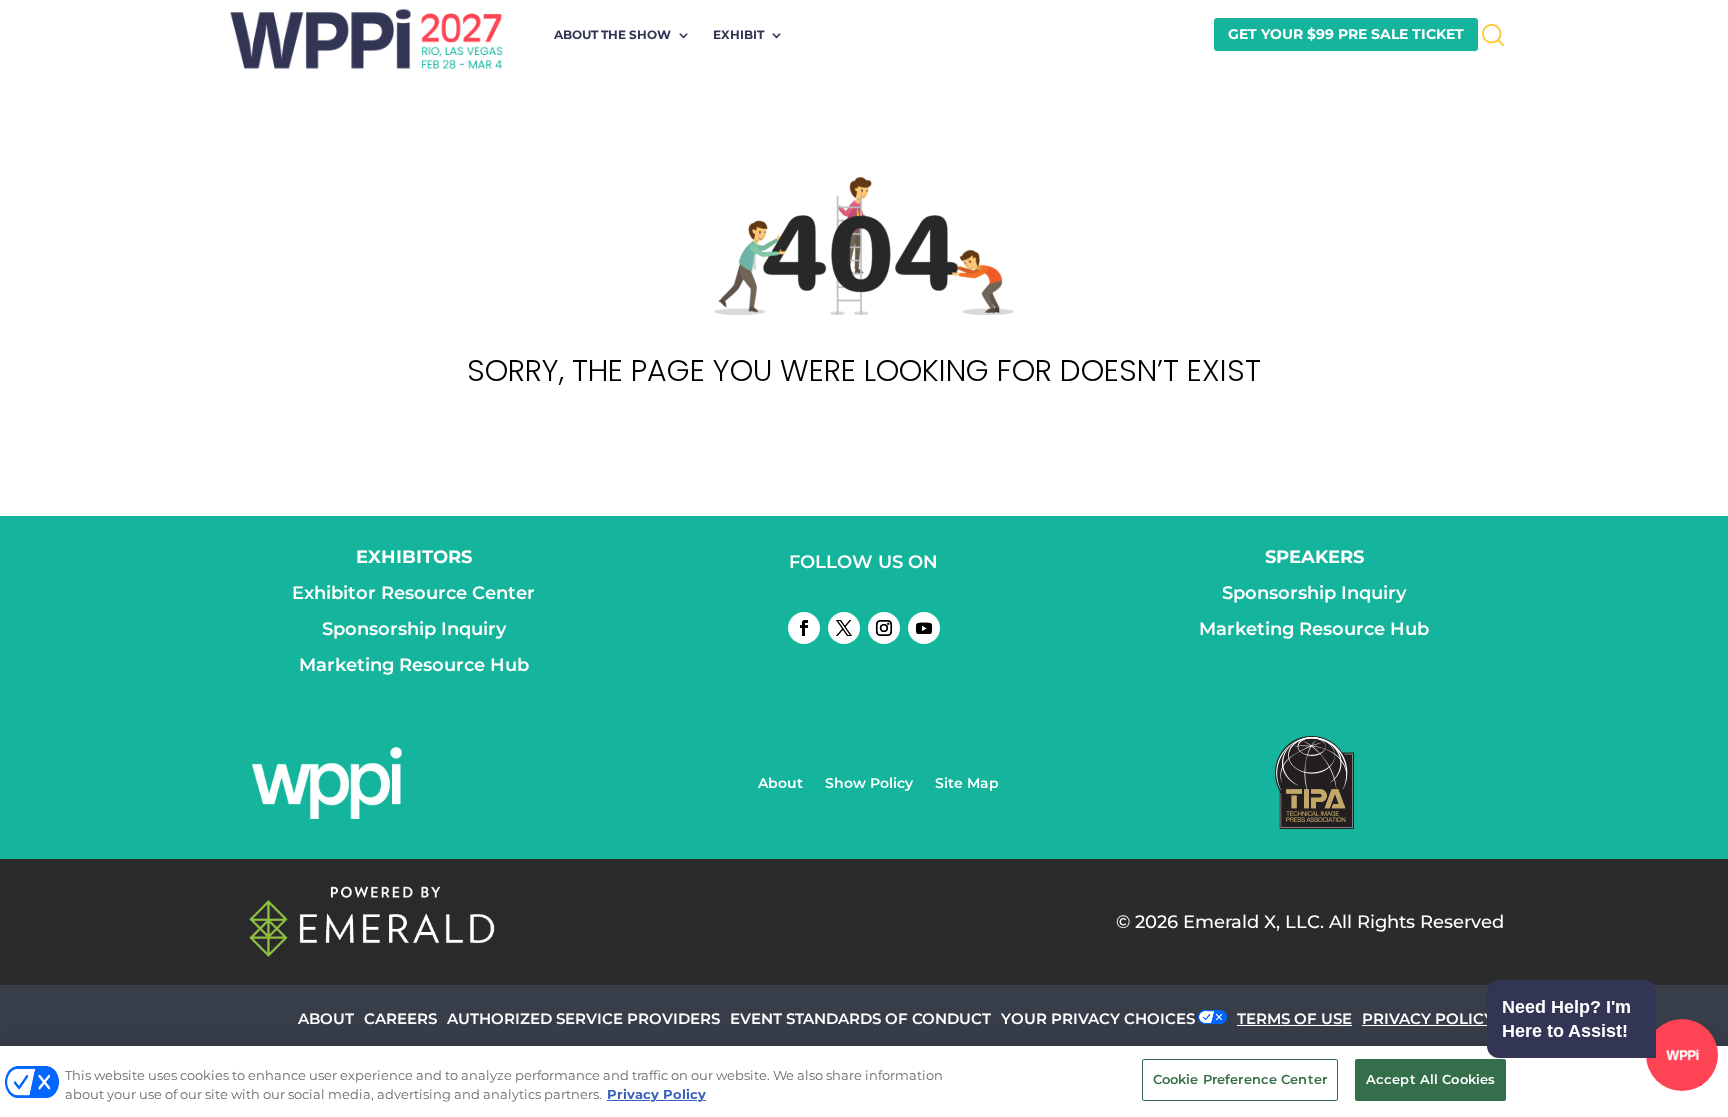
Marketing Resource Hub (414, 665)
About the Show (612, 35)
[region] (864, 1081)
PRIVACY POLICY (1428, 1018)
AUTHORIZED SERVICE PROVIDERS (583, 1018)
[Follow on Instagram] (884, 628)
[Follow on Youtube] (924, 628)
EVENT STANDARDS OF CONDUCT (860, 1018)
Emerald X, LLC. (1253, 922)
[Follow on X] (844, 628)
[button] (1597, 1058)
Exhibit (738, 35)
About (780, 784)
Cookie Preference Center (1240, 1079)
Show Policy (869, 784)
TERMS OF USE (1294, 1018)
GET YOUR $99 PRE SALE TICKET (1346, 34)
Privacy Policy (656, 1095)
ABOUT (326, 1018)
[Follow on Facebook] (804, 628)
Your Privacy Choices (1098, 1018)
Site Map (967, 784)
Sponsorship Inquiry (414, 629)
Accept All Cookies (1430, 1079)
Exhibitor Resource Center (413, 593)
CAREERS (400, 1018)
